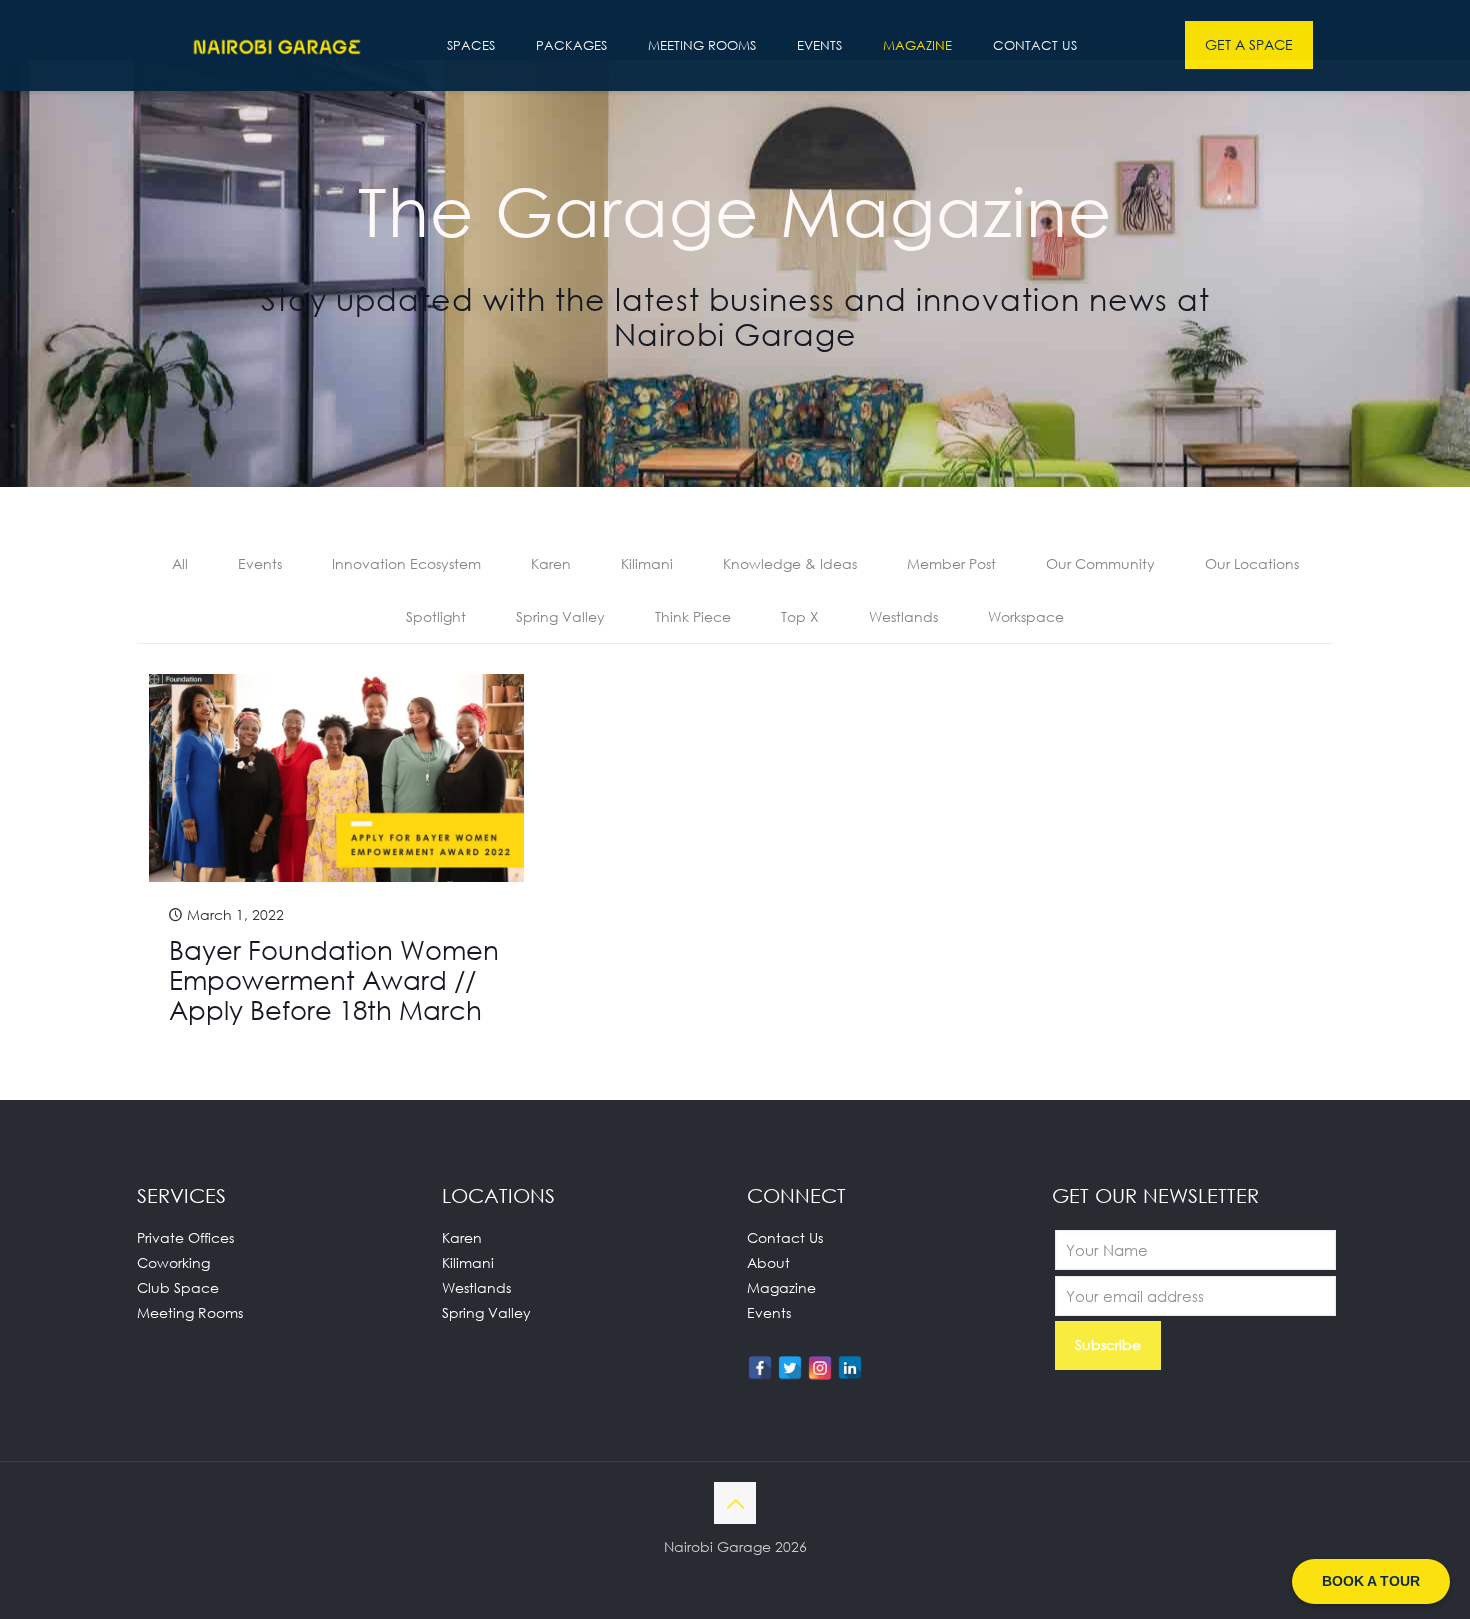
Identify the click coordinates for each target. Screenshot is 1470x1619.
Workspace (1026, 616)
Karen (551, 563)
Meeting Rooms (190, 1312)
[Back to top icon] (735, 1503)
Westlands (903, 616)
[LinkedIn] (850, 1368)
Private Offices (185, 1237)
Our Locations (1252, 563)
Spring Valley (560, 616)
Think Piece (693, 616)
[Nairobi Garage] (277, 45)
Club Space (178, 1287)
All (180, 563)
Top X (800, 616)
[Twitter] (790, 1368)
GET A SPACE (1249, 44)
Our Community (1100, 563)
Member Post (951, 563)
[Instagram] (820, 1368)
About (768, 1262)
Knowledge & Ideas (790, 563)
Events (260, 563)
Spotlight (436, 616)
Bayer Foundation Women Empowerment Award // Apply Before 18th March (334, 980)
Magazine (781, 1287)
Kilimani (647, 563)
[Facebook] (760, 1368)
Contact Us (785, 1237)
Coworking (173, 1262)
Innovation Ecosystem (406, 563)
